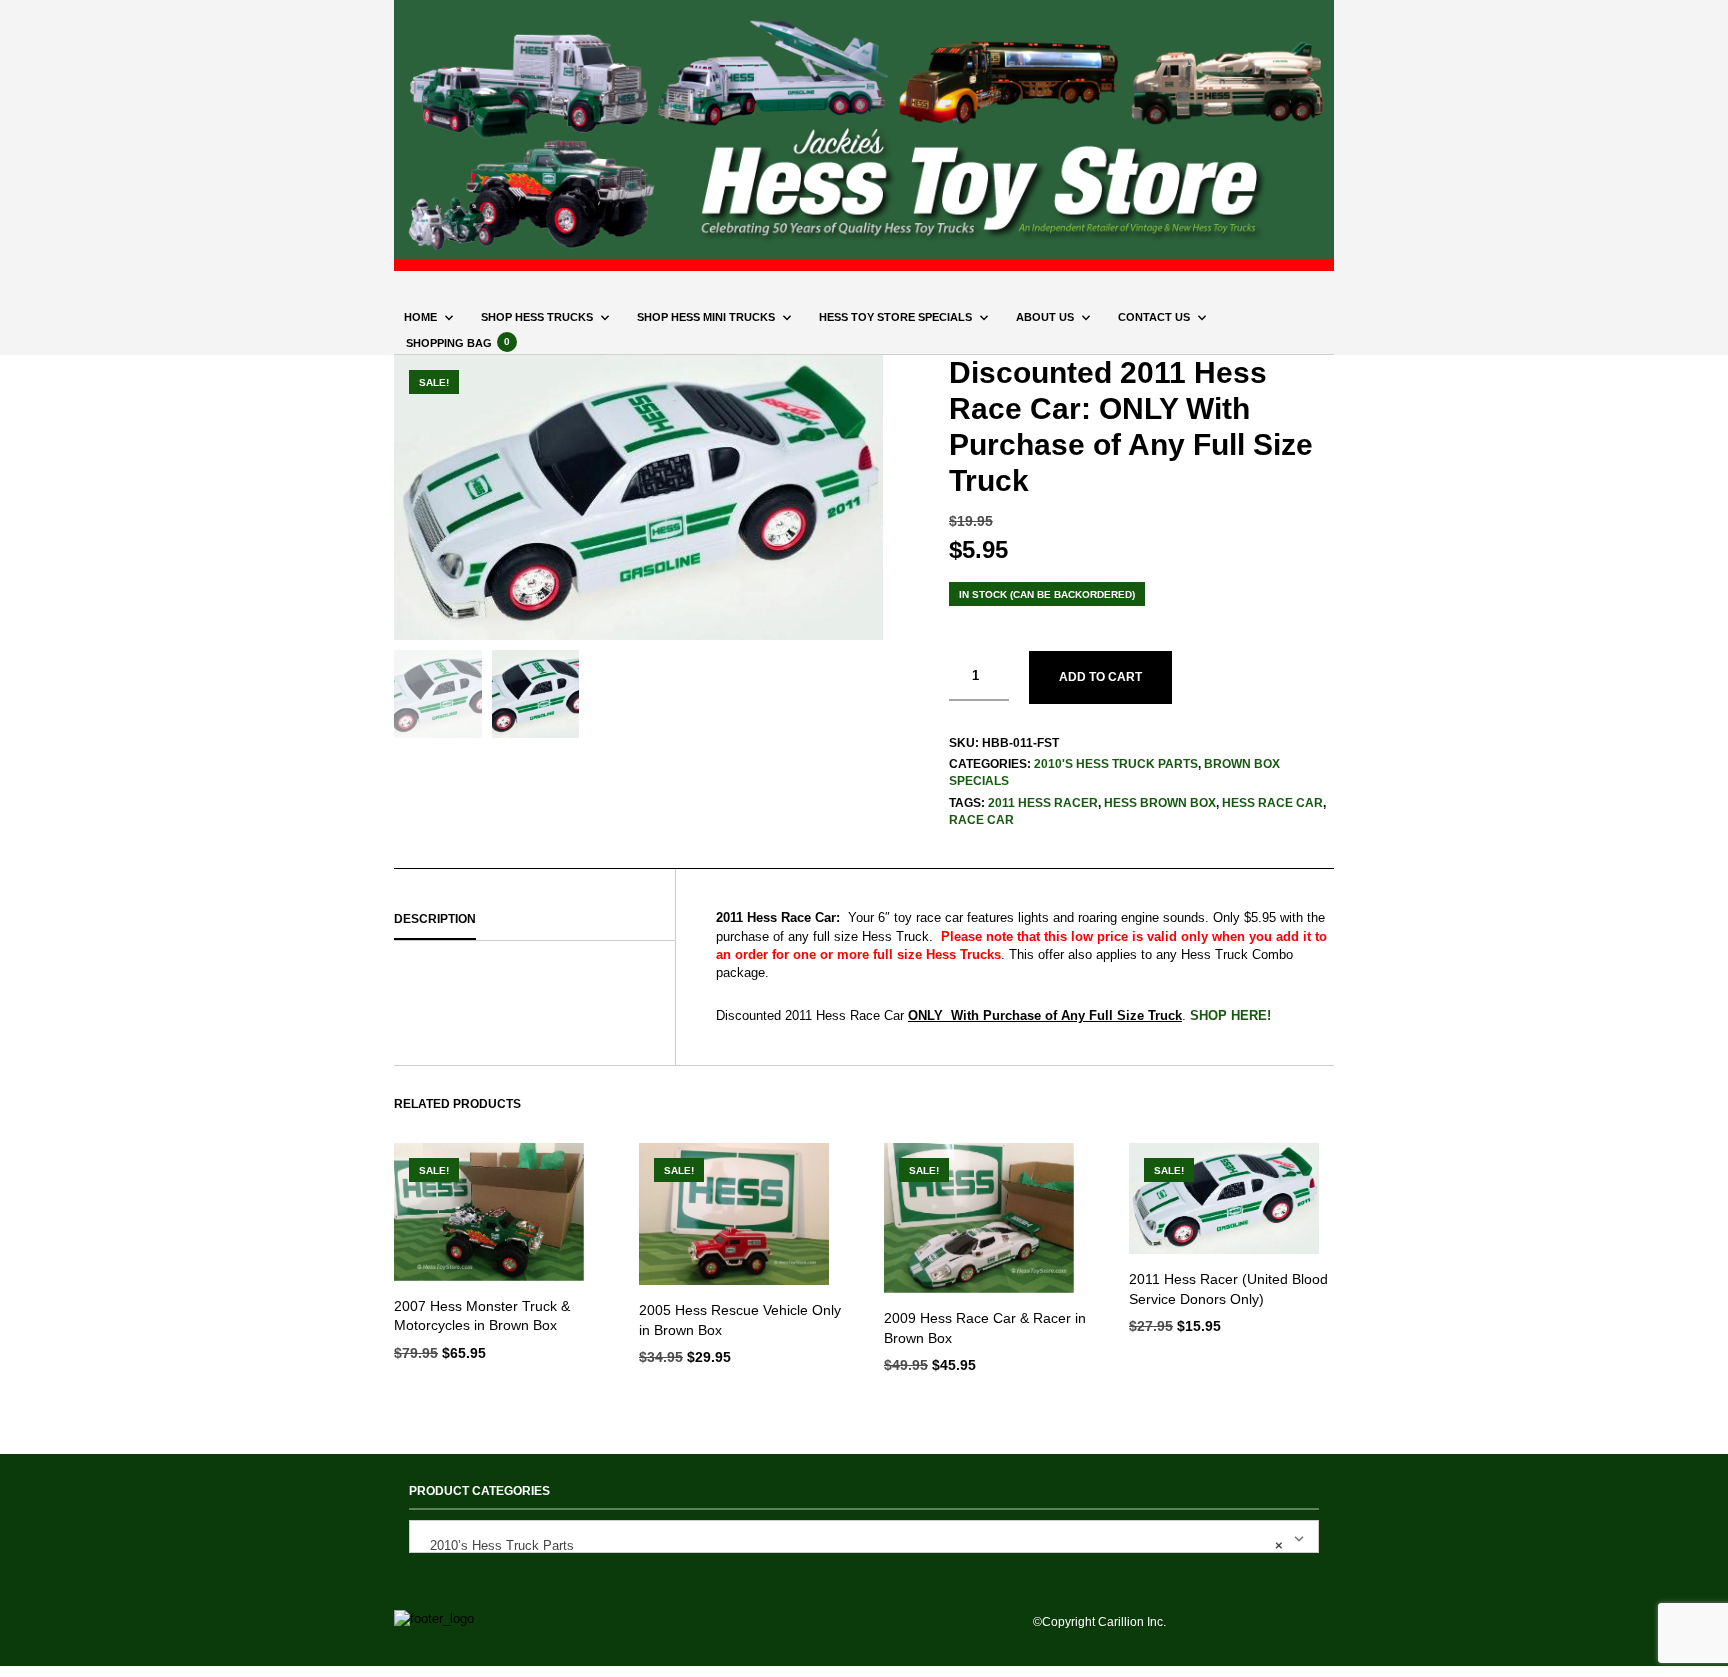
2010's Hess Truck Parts (1116, 764)
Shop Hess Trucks (537, 317)
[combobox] (864, 1536)
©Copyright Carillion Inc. (1099, 1622)
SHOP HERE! (1230, 1015)
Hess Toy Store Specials (895, 317)
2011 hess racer (1043, 803)
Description (435, 919)
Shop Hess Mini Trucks (706, 317)
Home (420, 317)
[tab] (534, 920)
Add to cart (1100, 677)
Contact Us (1154, 317)
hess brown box (1160, 803)
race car (981, 820)
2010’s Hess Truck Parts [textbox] (850, 1545)
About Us (1045, 317)
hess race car (1272, 803)
